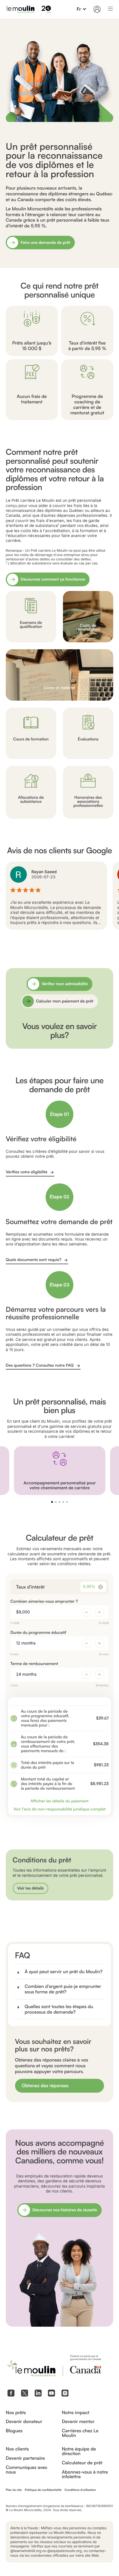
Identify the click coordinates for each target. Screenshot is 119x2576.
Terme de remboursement (34, 1664)
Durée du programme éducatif (38, 1633)
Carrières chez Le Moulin (80, 2433)
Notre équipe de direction (79, 2451)
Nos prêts (16, 2413)
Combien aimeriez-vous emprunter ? (44, 1601)
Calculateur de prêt (82, 2463)
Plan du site (14, 2490)
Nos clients (17, 2449)
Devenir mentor (78, 2422)
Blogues (14, 2431)
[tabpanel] (59, 896)
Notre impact (76, 2413)
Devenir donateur (24, 2422)
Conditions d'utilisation (80, 2490)
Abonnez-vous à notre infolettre (85, 2474)
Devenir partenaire (25, 2458)
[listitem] (59, 141)
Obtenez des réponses (45, 2085)
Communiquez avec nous (27, 2470)
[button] (82, 9)
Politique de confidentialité (43, 2490)
